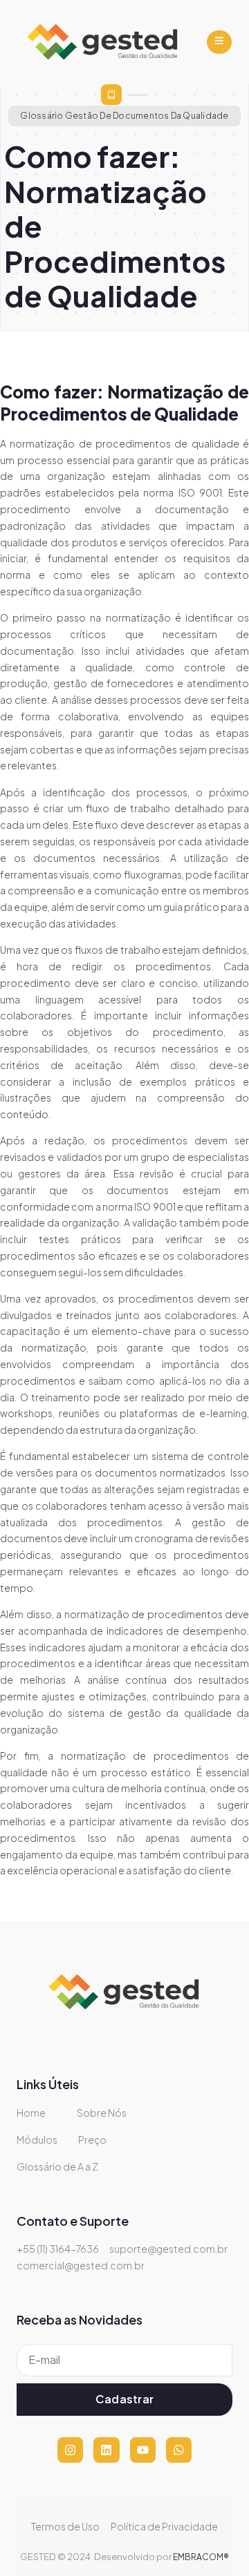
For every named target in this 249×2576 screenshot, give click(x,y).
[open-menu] (219, 42)
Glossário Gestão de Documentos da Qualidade (124, 116)
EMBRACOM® (201, 2557)
